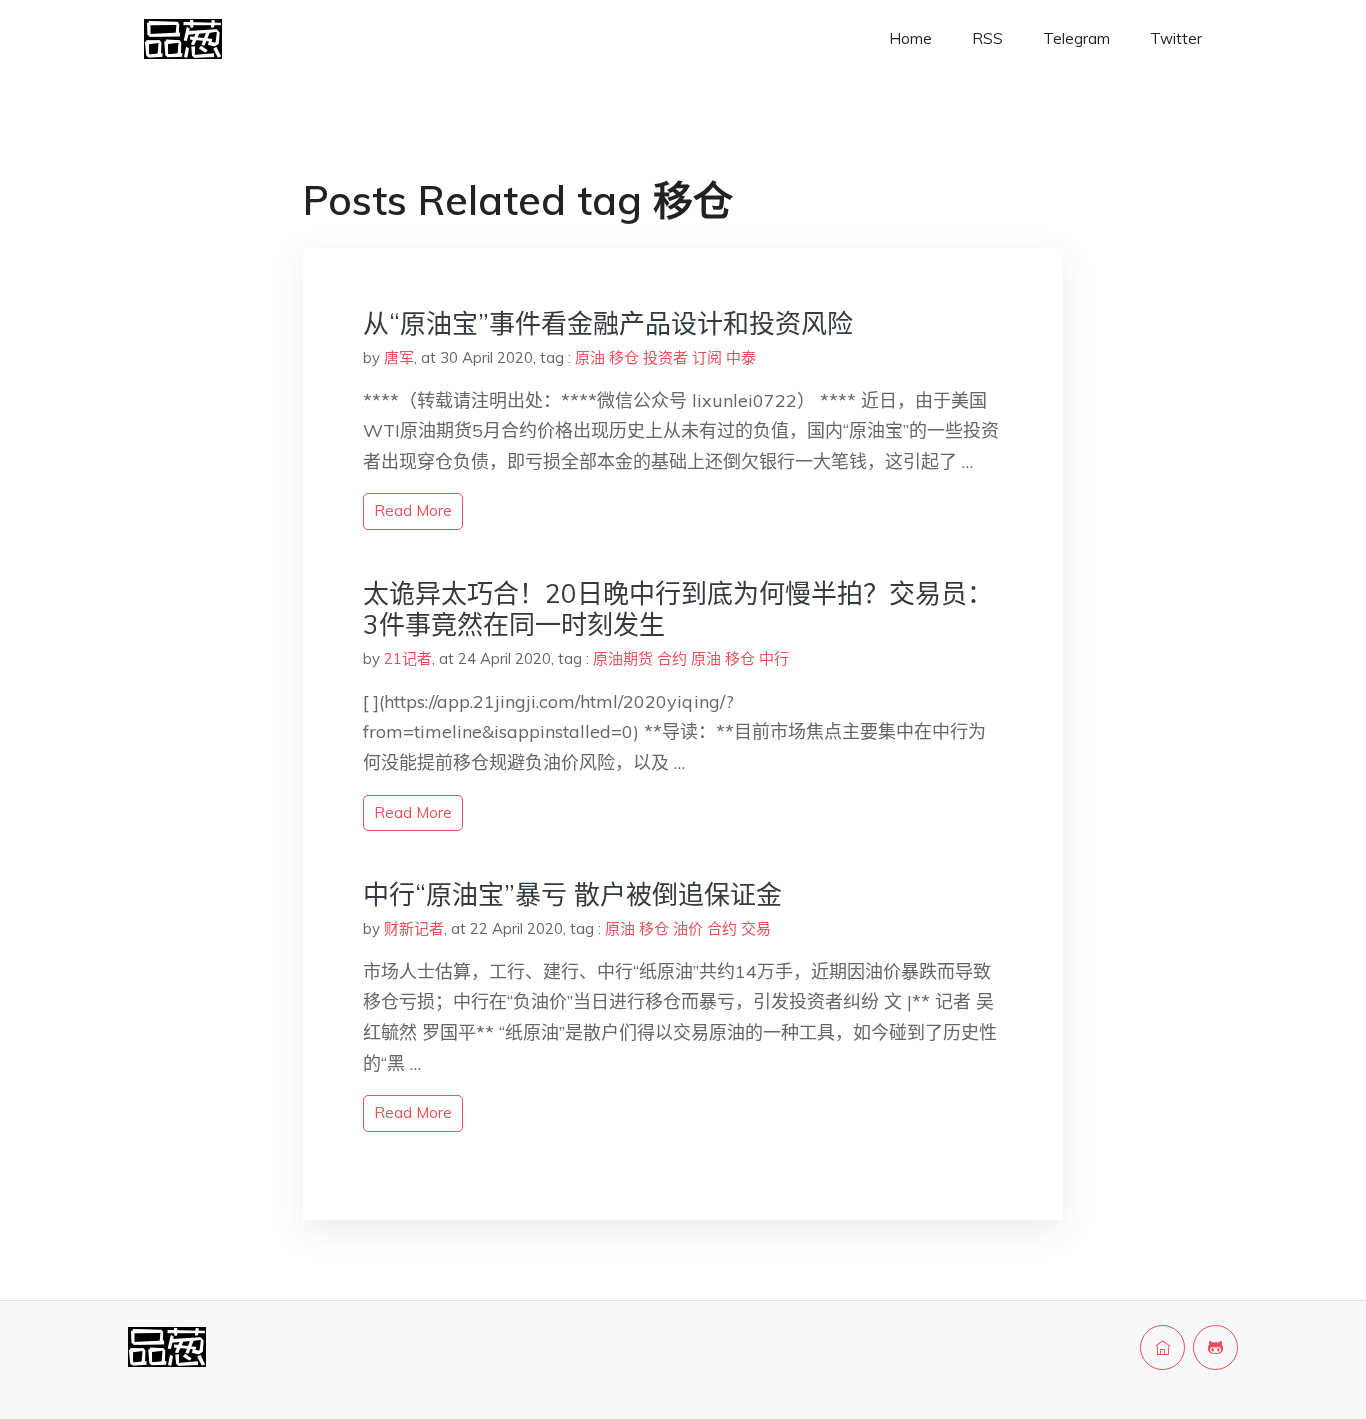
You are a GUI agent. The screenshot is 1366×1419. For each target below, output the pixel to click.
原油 (590, 357)
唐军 (399, 357)
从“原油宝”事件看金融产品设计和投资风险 (608, 323)
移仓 (624, 357)
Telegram (1076, 38)
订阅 (707, 357)
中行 (774, 658)
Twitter (1176, 38)
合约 (672, 658)
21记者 (408, 658)
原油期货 (623, 658)
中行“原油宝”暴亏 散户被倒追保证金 (572, 894)
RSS (987, 38)
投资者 (665, 357)
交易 (756, 928)
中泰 (741, 357)
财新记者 (414, 928)
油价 (688, 928)
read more (413, 510)
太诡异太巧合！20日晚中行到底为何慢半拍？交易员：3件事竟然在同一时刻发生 (678, 609)
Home (910, 38)
